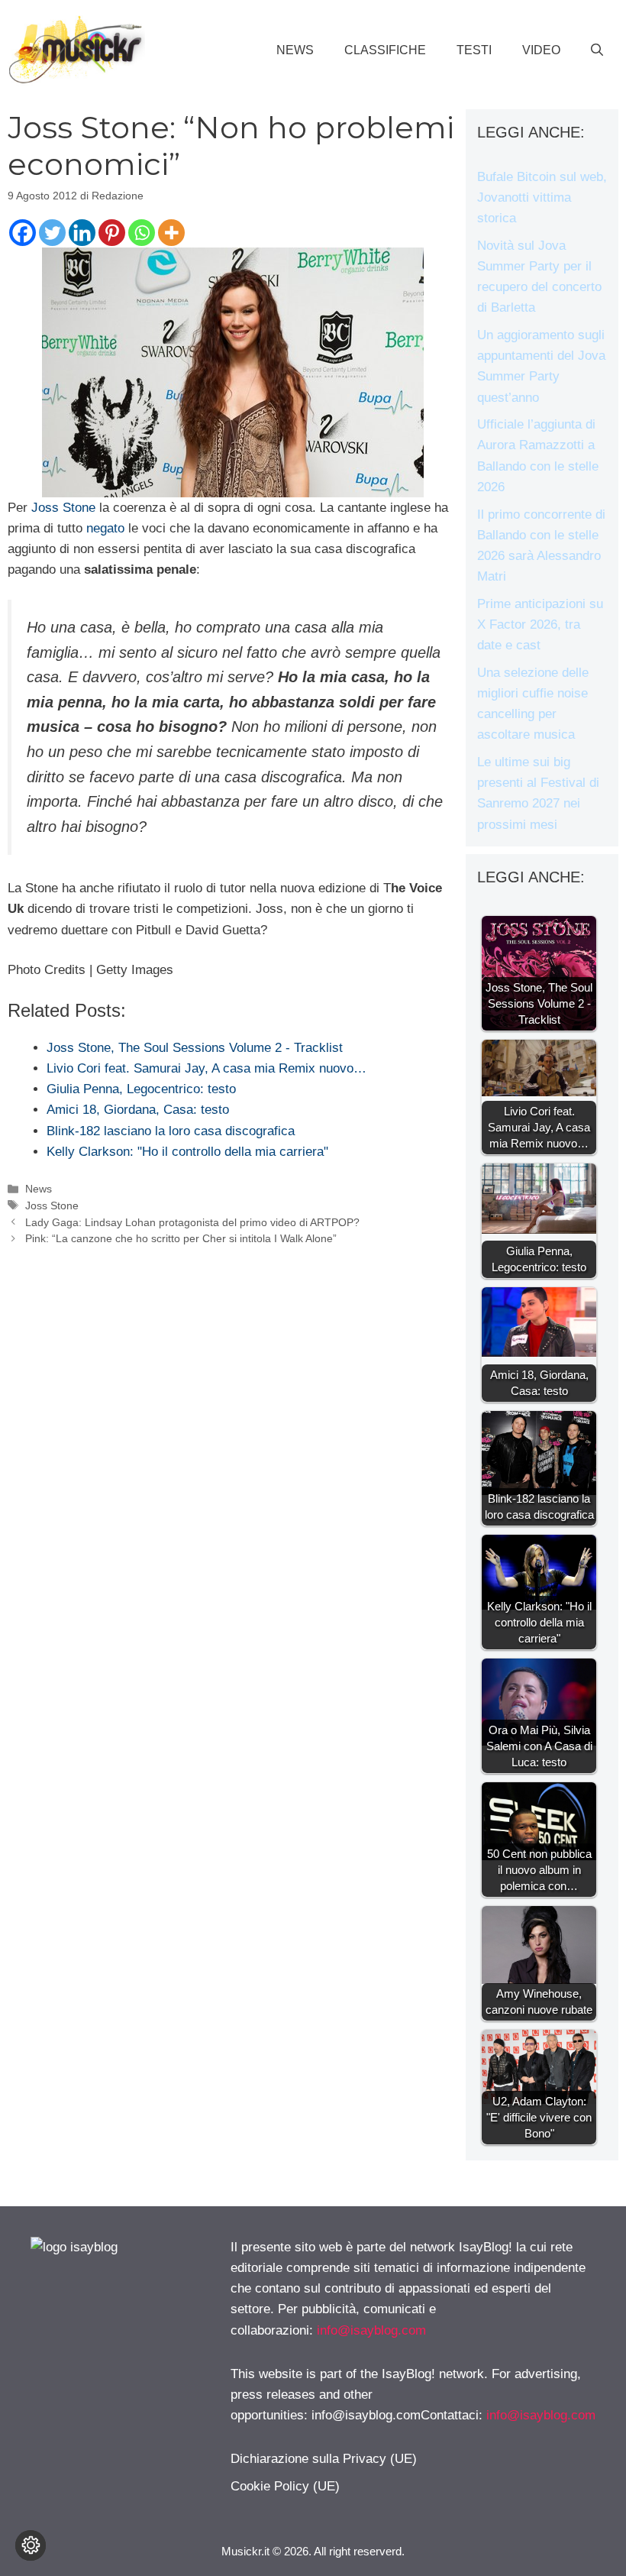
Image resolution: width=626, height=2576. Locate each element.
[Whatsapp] (142, 233)
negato (105, 528)
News (295, 50)
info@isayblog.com (371, 2330)
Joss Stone (63, 508)
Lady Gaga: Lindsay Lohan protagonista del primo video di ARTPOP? (192, 1222)
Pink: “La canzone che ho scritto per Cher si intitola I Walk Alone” (181, 1238)
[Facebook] (23, 233)
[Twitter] (52, 233)
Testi (474, 50)
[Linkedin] (82, 233)
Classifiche (385, 50)
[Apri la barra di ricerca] (597, 50)
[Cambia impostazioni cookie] (31, 2545)
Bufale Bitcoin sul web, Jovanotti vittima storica (542, 197)
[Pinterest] (112, 233)
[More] (171, 233)
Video (541, 50)
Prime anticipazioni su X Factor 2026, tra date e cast (540, 625)
